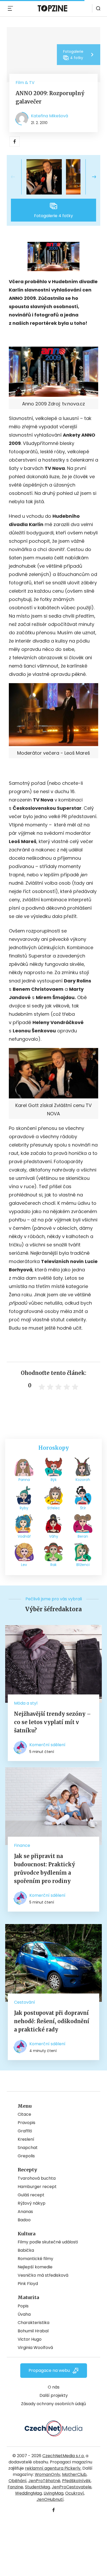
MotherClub (74, 2474)
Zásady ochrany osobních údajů (53, 2404)
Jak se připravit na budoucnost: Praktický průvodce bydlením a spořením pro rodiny (45, 1869)
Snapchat (28, 2148)
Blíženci (83, 1565)
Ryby (24, 1508)
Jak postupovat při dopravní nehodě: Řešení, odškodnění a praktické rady (52, 2021)
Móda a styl (26, 1703)
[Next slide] (90, 177)
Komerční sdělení (47, 1745)
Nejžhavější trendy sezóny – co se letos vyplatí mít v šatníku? (52, 1722)
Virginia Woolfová (35, 2348)
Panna (24, 1480)
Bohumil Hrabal (33, 2331)
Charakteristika (34, 2323)
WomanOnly (48, 2474)
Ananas (25, 2212)
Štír (83, 1508)
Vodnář (24, 1536)
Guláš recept (31, 2195)
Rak (53, 1565)
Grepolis (26, 2156)
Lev (24, 1565)
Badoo (24, 2220)
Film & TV (25, 83)
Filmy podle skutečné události (48, 2242)
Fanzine (15, 2487)
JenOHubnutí (50, 2499)
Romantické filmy (35, 2259)
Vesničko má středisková (43, 2275)
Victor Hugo (30, 2339)
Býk (54, 1480)
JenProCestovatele (72, 2487)
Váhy (54, 1536)
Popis (23, 2306)
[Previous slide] (17, 177)
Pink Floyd (28, 2284)
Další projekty (54, 2395)
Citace (24, 2114)
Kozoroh (83, 1480)
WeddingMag (28, 2493)
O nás (54, 2387)
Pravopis (26, 2123)
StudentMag (37, 2487)
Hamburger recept (37, 2187)
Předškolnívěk (76, 2481)
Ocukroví (75, 2493)
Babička (26, 2250)
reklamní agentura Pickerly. (53, 2468)
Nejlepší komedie (35, 2267)
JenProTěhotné (44, 2481)
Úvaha (24, 2314)
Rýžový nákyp (32, 2203)
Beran (83, 1536)
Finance (22, 1845)
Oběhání (18, 2481)
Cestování (25, 2002)
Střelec (54, 1508)
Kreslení (26, 2139)
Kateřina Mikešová (49, 116)
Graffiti (25, 2131)
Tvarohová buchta (37, 2178)
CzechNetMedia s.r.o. (63, 2456)
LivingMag (53, 2493)
